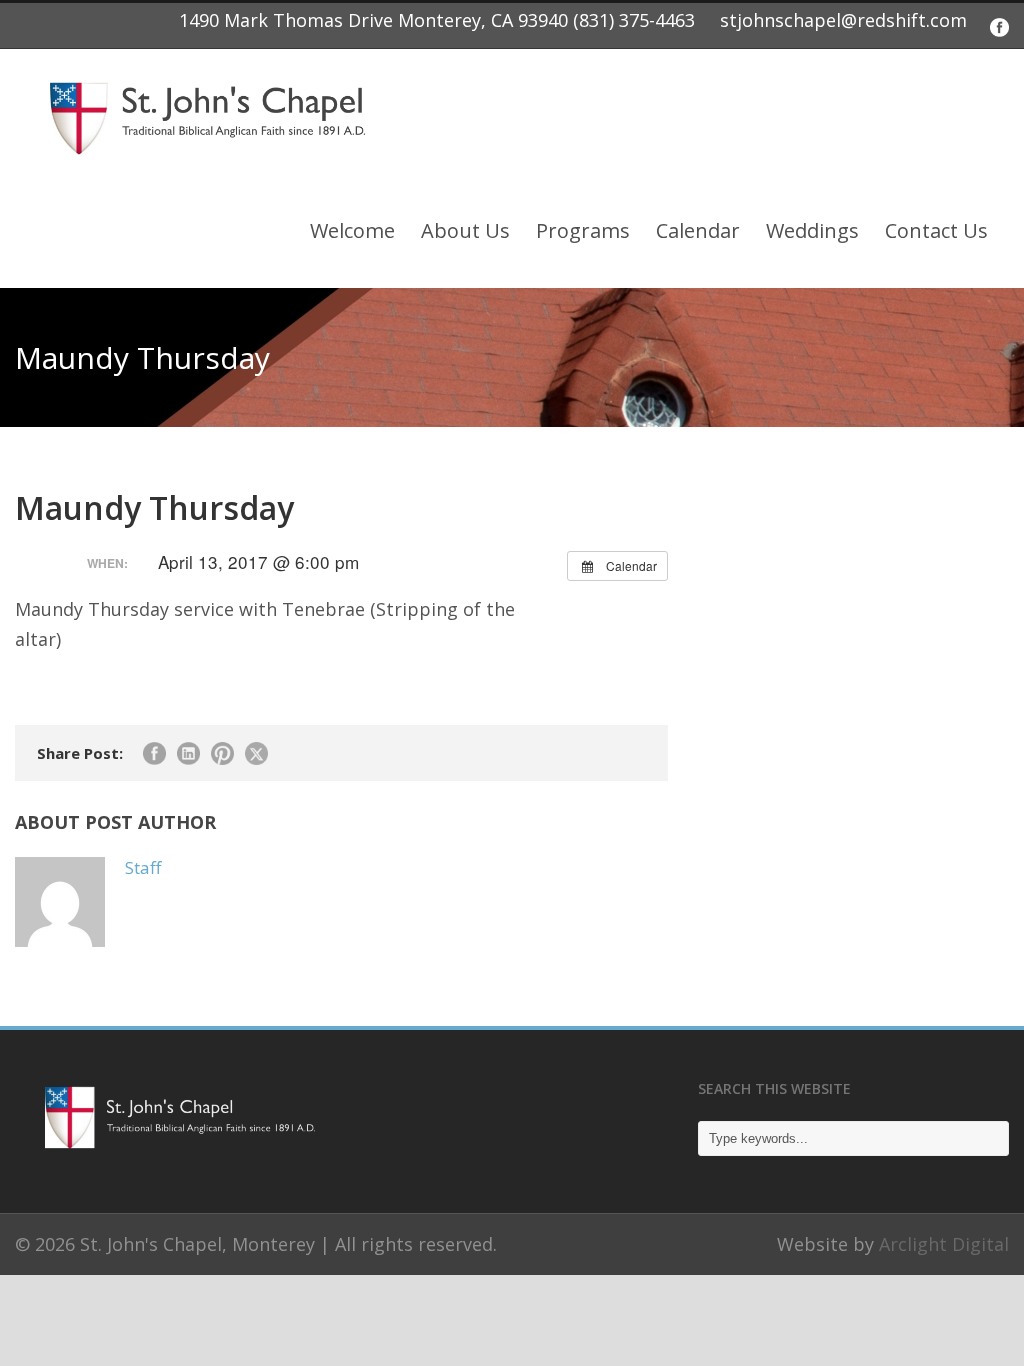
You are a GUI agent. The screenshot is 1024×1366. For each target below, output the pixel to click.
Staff (143, 867)
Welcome (352, 230)
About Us (465, 230)
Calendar (698, 230)
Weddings (812, 230)
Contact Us (936, 230)
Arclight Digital (944, 1244)
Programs (583, 230)
